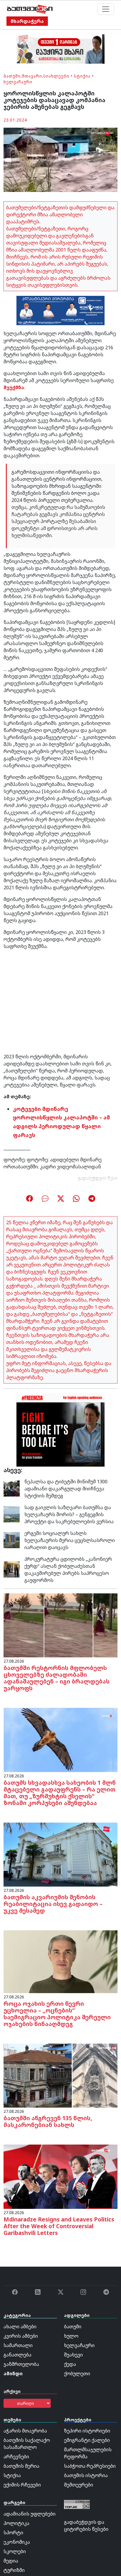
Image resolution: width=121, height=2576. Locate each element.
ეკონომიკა (17, 2542)
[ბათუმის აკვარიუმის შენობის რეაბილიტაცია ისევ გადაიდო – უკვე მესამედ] (60, 1854)
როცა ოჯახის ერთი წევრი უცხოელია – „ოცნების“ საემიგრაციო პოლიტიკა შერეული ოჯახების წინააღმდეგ (57, 2014)
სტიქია (82, 76)
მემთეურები (79, 2485)
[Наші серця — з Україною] (30, 9)
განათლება (17, 2355)
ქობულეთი (77, 2373)
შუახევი (73, 2355)
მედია (11, 2561)
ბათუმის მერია (21, 2466)
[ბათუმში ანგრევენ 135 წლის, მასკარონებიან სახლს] (60, 2075)
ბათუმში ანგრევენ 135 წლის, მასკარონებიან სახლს (48, 2121)
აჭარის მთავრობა (25, 2431)
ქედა (70, 2364)
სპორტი (13, 2533)
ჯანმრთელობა (21, 2364)
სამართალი (18, 2345)
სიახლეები (56, 76)
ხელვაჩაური (18, 82)
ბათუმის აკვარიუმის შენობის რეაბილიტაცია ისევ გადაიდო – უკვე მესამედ (53, 1904)
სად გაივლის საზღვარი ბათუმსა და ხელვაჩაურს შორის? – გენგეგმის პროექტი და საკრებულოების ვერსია (69, 1514)
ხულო (71, 2336)
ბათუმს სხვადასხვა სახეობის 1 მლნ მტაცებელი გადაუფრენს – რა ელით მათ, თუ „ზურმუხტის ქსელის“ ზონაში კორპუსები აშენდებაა (60, 1793)
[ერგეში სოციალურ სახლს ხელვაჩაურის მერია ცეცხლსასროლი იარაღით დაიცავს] (12, 1540)
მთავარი (32, 76)
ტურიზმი (14, 2570)
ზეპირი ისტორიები (87, 2431)
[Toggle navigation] (106, 9)
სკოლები (15, 2551)
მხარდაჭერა (27, 21)
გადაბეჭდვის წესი (98, 1178)
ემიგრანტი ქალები (87, 2440)
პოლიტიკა (16, 2523)
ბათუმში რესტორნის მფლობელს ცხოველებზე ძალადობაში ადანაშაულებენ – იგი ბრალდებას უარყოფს (57, 1678)
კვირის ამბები (21, 2336)
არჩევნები (16, 2457)
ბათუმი (12, 76)
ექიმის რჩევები (22, 2485)
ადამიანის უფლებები (30, 2514)
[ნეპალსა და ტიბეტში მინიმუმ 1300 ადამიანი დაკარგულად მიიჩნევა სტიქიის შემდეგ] (12, 1488)
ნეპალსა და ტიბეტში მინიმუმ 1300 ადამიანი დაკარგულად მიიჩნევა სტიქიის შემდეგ (66, 1489)
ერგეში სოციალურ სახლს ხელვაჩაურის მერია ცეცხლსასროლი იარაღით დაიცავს (70, 1540)
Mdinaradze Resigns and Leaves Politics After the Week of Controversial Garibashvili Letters (59, 2226)
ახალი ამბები (20, 2327)
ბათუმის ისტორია (86, 2475)
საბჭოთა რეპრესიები (90, 2466)
